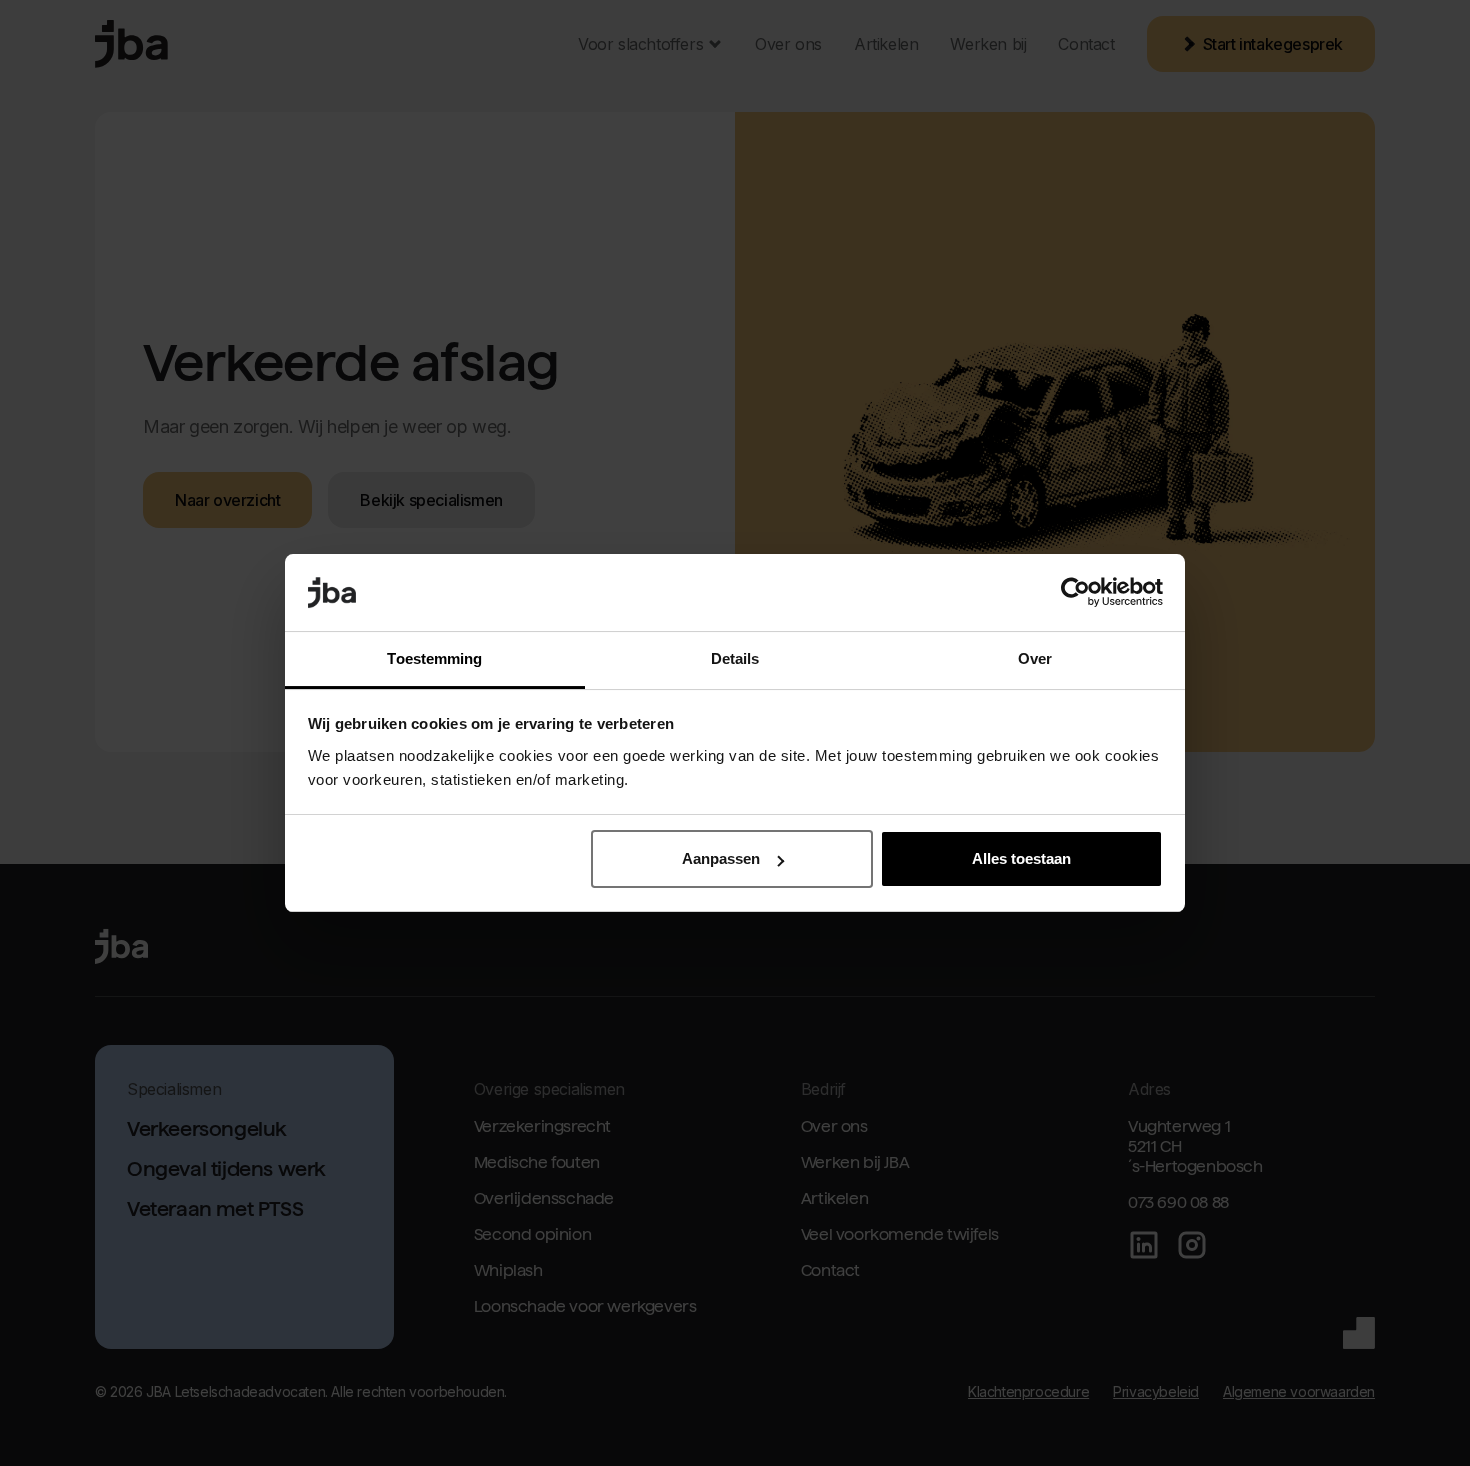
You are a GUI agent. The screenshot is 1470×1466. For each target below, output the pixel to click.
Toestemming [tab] (434, 658)
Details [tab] (735, 658)
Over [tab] (1035, 658)
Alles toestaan (1021, 858)
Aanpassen (721, 858)
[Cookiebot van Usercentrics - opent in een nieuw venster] (1075, 593)
